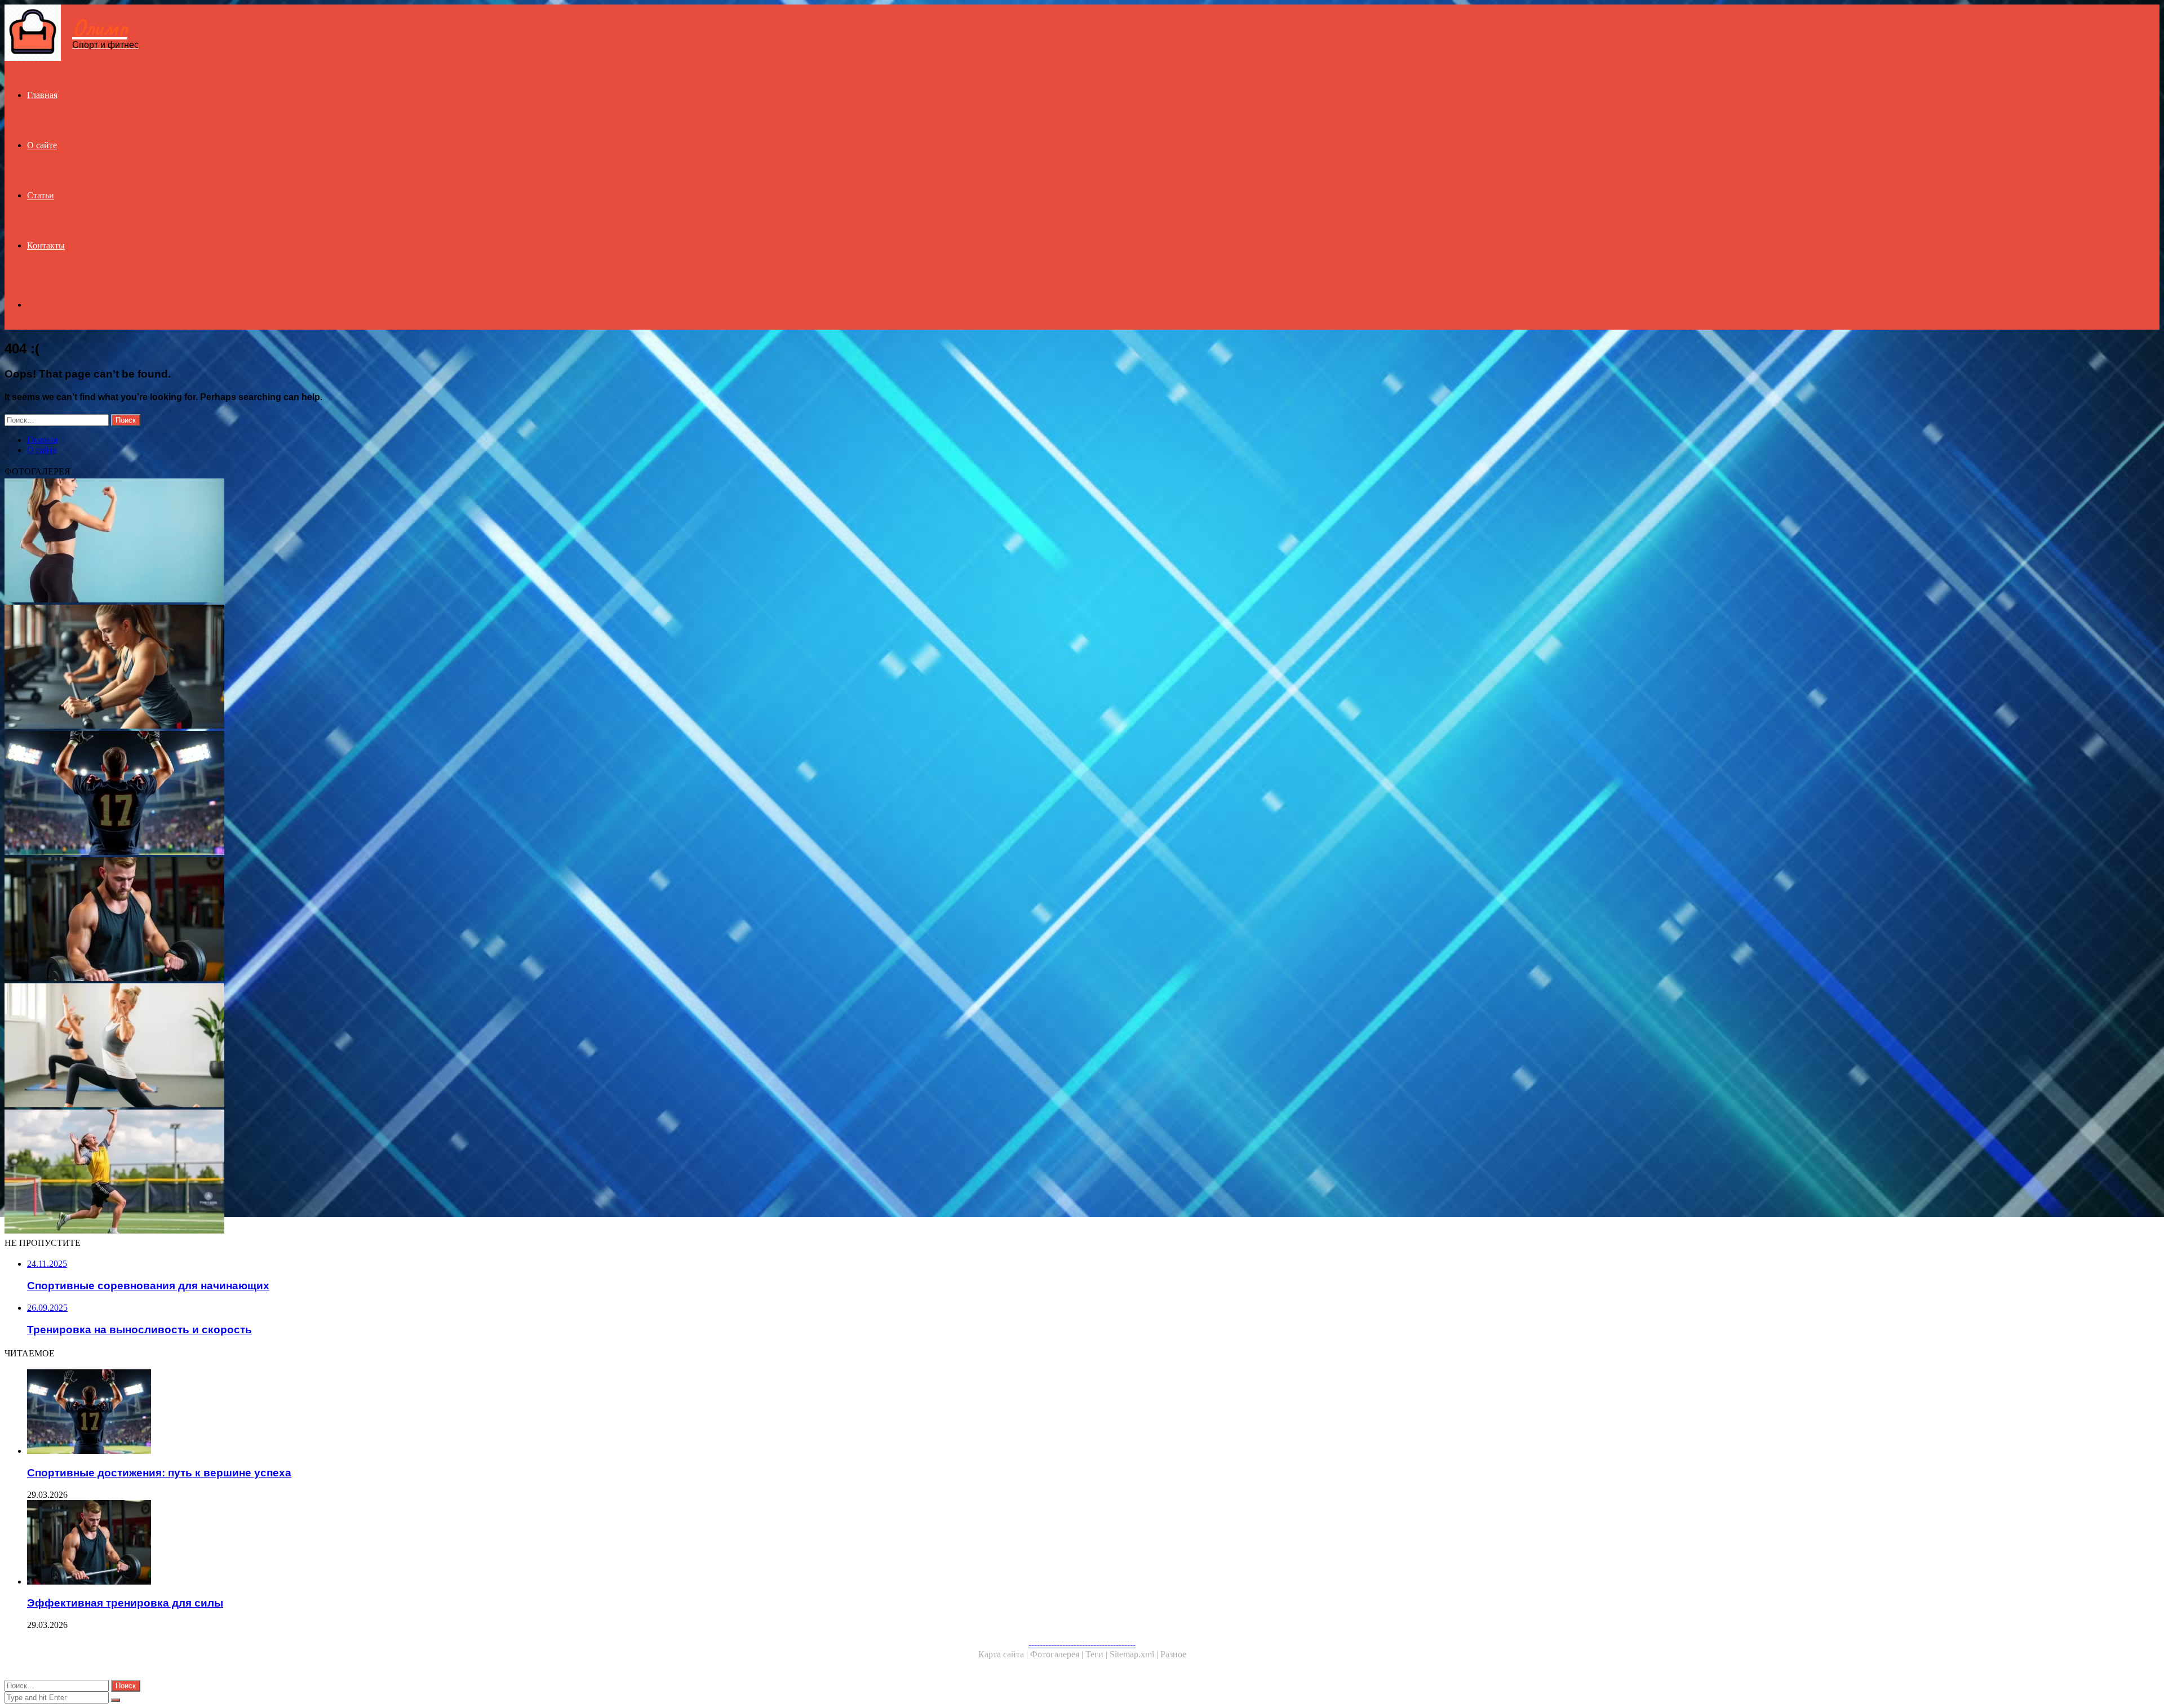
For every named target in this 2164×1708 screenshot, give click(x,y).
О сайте (42, 145)
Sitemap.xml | (1135, 1654)
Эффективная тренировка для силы (125, 1603)
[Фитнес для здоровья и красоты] (343, 542)
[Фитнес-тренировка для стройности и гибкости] (343, 1046)
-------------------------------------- (1082, 1644)
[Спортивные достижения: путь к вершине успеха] (343, 794)
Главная (42, 95)
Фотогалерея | (1058, 1654)
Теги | (1097, 1654)
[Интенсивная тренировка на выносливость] (343, 668)
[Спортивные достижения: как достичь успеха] (343, 1173)
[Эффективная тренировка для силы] (343, 920)
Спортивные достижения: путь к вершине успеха (159, 1473)
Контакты (46, 245)
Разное (1173, 1654)
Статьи (41, 195)
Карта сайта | (1004, 1654)
